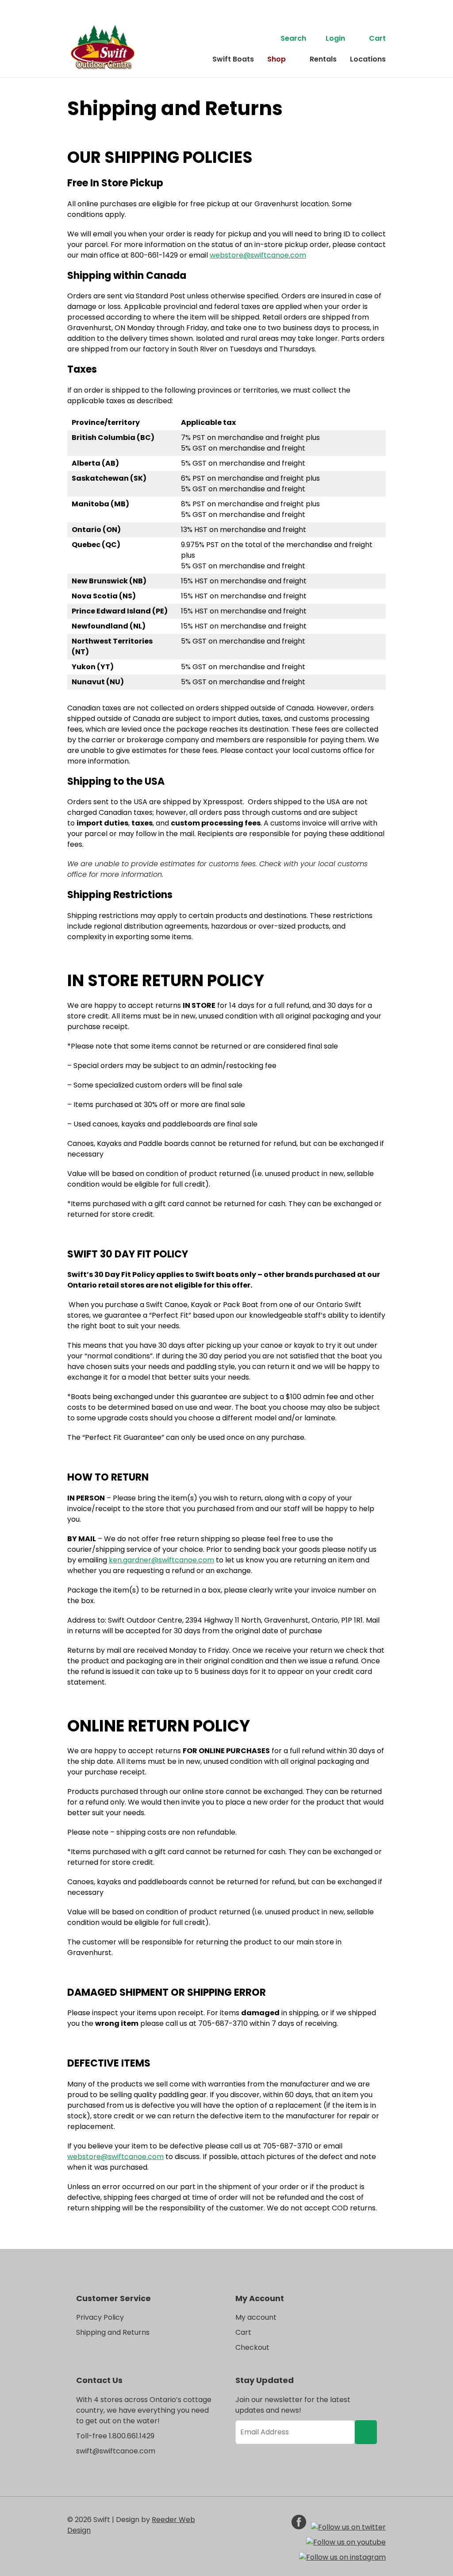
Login (335, 38)
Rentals (323, 59)
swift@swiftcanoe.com (116, 2451)
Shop (276, 59)
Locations (368, 59)
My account (256, 2317)
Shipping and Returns (113, 2332)
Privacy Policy (100, 2317)
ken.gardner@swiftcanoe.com (161, 1560)
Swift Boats (233, 59)
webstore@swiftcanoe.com (258, 255)
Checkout (252, 2347)
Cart (377, 38)
